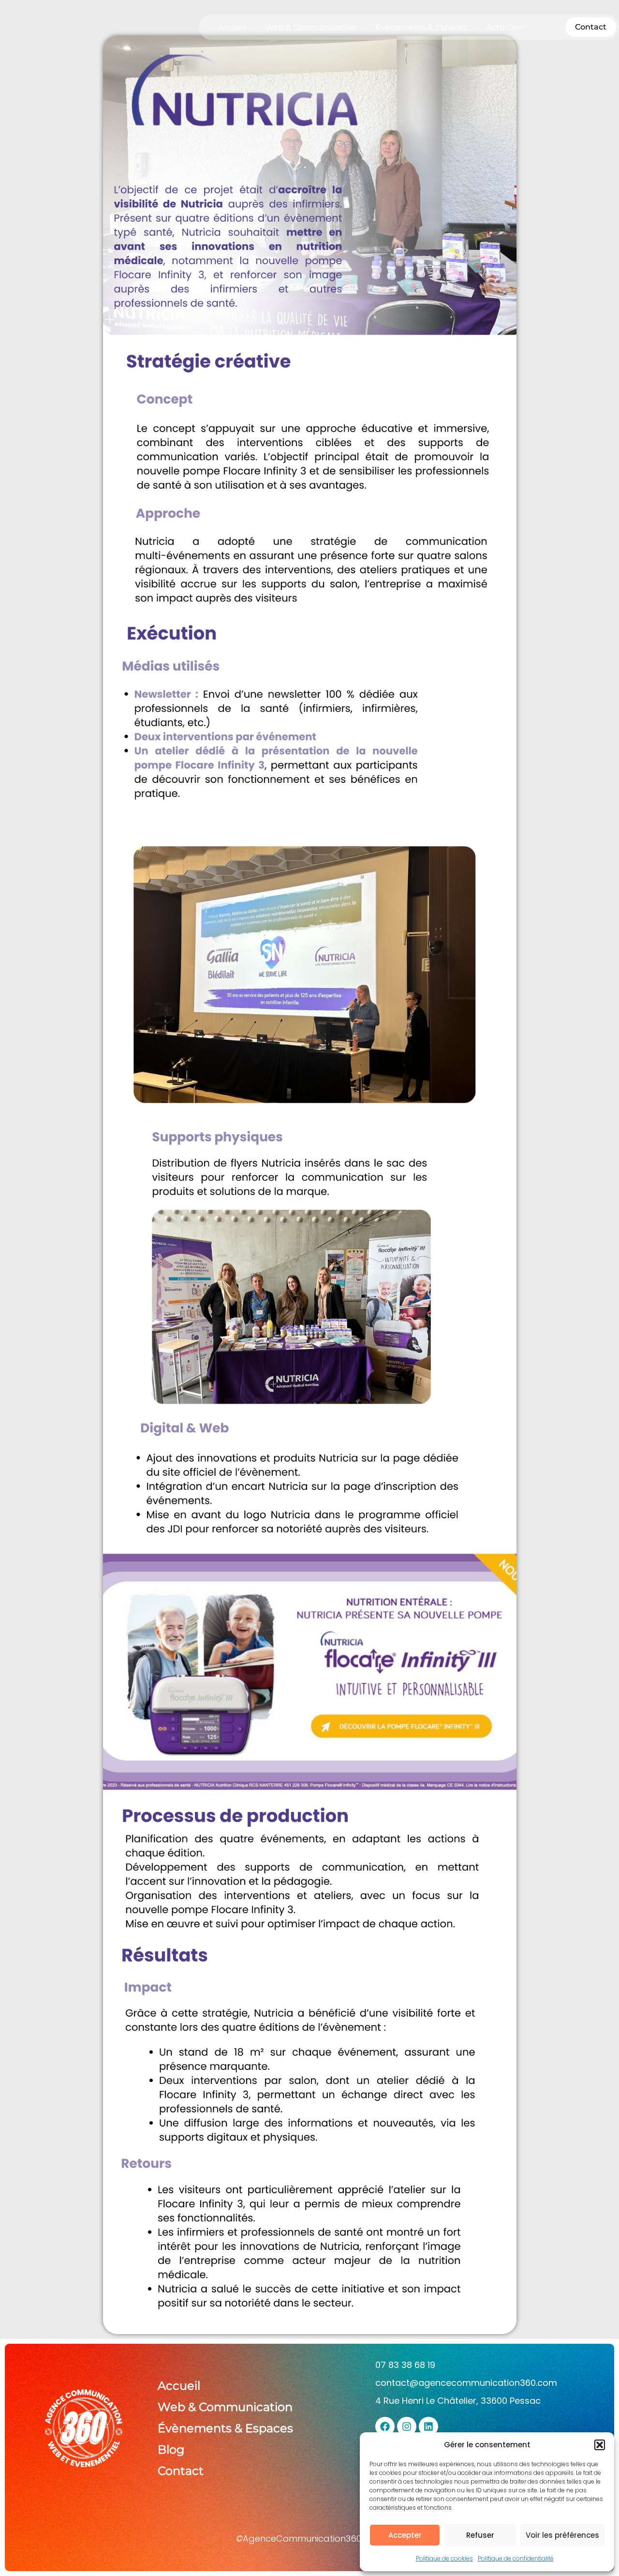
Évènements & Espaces (421, 27)
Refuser (480, 2535)
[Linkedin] (428, 2426)
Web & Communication (311, 27)
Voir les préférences (562, 2535)
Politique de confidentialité (516, 2558)
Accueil (232, 27)
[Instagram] (407, 2426)
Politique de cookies (444, 2558)
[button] (600, 2445)
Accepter (405, 2535)
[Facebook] (385, 2426)
